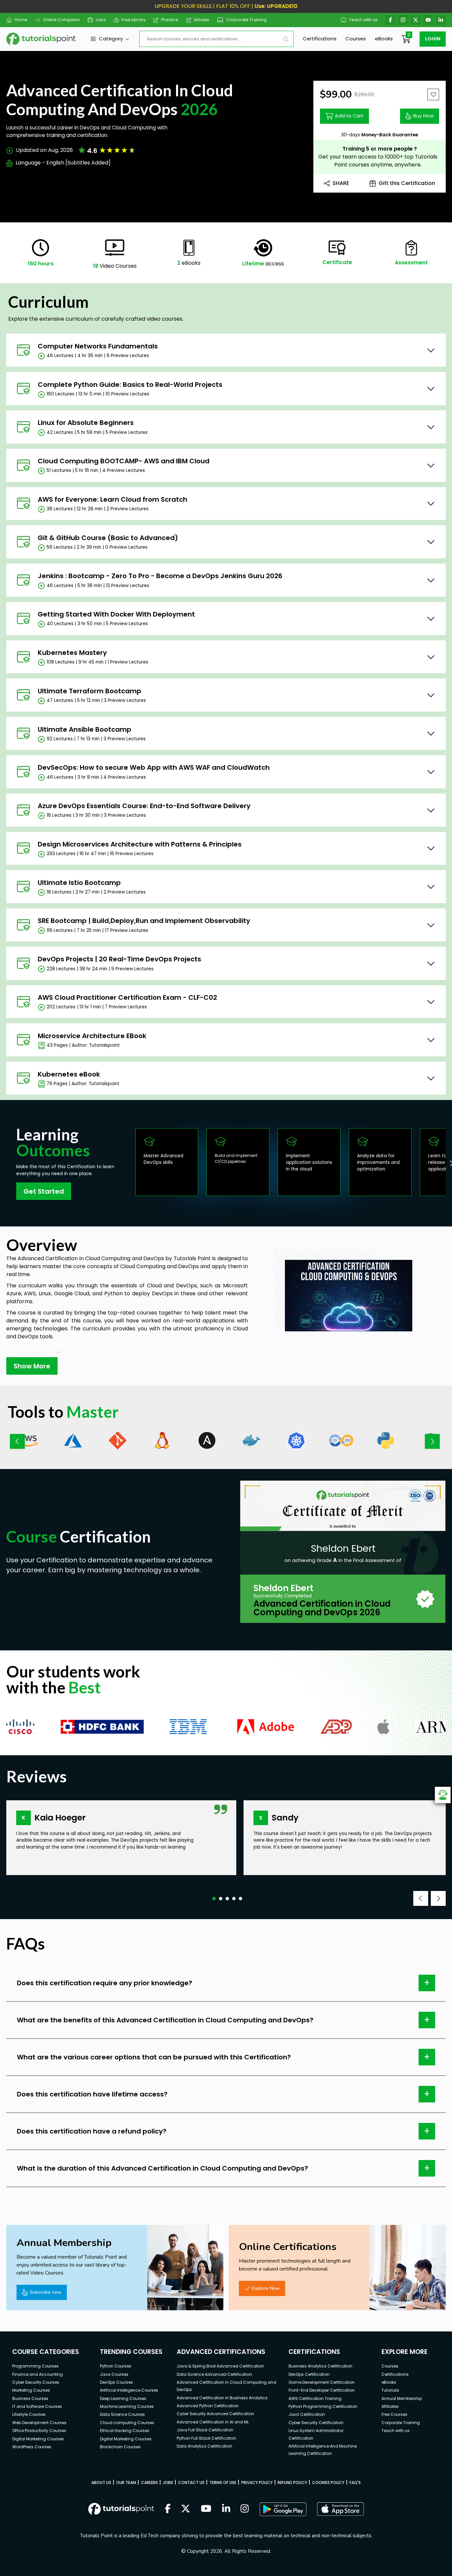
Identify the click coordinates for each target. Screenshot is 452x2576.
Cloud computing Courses (127, 2423)
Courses (356, 39)
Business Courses (30, 2398)
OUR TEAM (126, 2483)
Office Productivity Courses (39, 2431)
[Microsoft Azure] (73, 1440)
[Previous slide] (17, 1441)
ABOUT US (101, 2483)
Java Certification (307, 2414)
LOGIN (433, 39)
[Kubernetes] (296, 1440)
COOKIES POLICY (328, 2483)
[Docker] (252, 1440)
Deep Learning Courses (123, 2398)
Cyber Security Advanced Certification (215, 2414)
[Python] (386, 1440)
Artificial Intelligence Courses (129, 2390)
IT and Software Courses (37, 2406)
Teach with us (363, 20)
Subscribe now (45, 2292)
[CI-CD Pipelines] (341, 1440)
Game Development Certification (322, 2382)
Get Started (44, 1191)
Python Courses (116, 2366)
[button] (214, 1899)
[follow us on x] (186, 2509)
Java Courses (114, 2374)
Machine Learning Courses (127, 2406)
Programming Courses (35, 2366)
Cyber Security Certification (316, 2423)
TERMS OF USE (223, 2483)
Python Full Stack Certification (206, 2438)
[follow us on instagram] (245, 2509)
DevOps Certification (309, 2374)
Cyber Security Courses (36, 2382)
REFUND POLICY (292, 2483)
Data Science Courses (122, 2414)
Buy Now (424, 116)
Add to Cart (349, 116)
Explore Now (266, 2288)
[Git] (118, 1440)
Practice (170, 20)
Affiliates (390, 2406)
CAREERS (149, 2483)
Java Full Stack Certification (205, 2430)
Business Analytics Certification (320, 2366)
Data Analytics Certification (204, 2446)
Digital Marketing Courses (38, 2439)
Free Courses (394, 2414)
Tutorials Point (192, 1258)
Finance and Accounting (38, 2374)
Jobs (101, 20)
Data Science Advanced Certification (214, 2374)
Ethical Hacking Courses (125, 2431)
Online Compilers (61, 20)
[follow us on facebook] (168, 2509)
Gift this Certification (407, 183)
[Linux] (162, 1440)
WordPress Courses (32, 2447)
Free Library (134, 20)
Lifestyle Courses (29, 2414)
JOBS (168, 2483)
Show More (32, 1366)
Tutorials (390, 2390)
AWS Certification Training (315, 2398)
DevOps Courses (116, 2382)
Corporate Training (246, 20)
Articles (202, 20)
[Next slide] (432, 1441)
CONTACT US (191, 2483)
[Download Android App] (283, 2509)
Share (341, 183)
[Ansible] (207, 1440)
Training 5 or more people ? (380, 149)
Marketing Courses (31, 2390)
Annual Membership (402, 2398)
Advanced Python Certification (208, 2406)
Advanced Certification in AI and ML (213, 2422)
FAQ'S (355, 2483)
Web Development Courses (39, 2423)
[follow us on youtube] (206, 2509)
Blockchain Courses (120, 2447)
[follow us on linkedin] (226, 2509)
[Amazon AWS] (28, 1440)
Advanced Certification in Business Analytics (222, 2398)
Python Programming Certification (323, 2406)
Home (21, 20)
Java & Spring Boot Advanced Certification (220, 2366)
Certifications (320, 39)
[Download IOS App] (340, 2509)
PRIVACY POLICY (257, 2483)
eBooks (384, 39)
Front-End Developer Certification (322, 2390)
